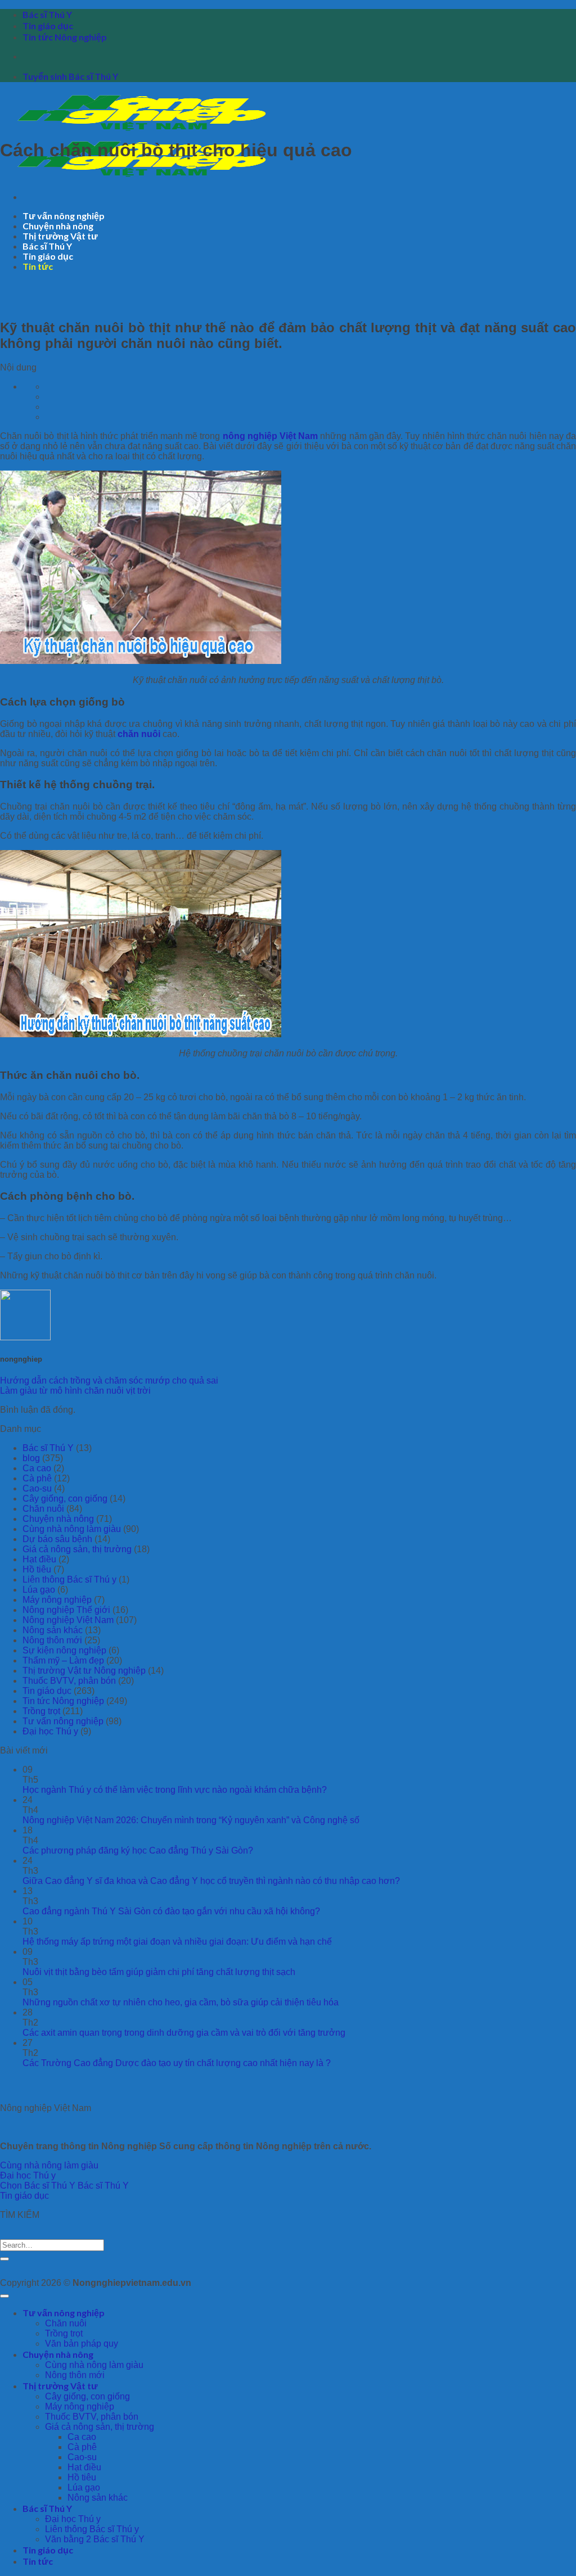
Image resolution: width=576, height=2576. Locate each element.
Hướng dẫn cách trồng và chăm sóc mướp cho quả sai (109, 1380)
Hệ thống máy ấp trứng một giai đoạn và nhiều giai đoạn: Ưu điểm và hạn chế (177, 1942)
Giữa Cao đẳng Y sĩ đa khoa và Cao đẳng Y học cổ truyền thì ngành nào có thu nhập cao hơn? (211, 1881)
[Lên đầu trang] (4, 2296)
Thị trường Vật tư (60, 236)
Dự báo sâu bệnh (57, 1539)
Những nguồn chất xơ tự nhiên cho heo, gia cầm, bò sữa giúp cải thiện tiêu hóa (181, 2002)
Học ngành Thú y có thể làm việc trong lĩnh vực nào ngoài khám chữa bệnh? (175, 1790)
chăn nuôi (139, 734)
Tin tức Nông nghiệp (65, 37)
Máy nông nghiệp (57, 1600)
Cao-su (37, 1488)
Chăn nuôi (43, 1509)
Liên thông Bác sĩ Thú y (69, 1580)
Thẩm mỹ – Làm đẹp (63, 1660)
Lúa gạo (39, 1590)
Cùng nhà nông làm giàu (72, 1529)
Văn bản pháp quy (82, 2344)
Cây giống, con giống (65, 1499)
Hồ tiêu (37, 1569)
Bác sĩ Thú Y (47, 14)
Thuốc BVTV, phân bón (69, 1681)
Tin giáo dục (48, 26)
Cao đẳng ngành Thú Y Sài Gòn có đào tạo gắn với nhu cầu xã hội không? (171, 1911)
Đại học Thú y (50, 1731)
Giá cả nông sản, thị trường (77, 1549)
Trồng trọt (41, 1711)
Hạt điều (39, 1559)
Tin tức (38, 266)
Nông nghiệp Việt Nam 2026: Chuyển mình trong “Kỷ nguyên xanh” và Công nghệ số (191, 1820)
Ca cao (37, 1468)
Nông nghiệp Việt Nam (68, 1620)
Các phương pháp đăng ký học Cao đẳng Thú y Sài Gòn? (138, 1850)
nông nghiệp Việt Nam (271, 436)
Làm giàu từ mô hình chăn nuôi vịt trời (75, 1391)
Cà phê (37, 1478)
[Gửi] (4, 2259)
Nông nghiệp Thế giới (66, 1610)
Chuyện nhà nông (58, 226)
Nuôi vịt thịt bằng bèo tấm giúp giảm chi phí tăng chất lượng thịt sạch (159, 1972)
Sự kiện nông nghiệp (64, 1650)
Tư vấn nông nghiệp (64, 216)
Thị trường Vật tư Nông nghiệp (84, 1671)
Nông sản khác (53, 1630)
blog (31, 1458)
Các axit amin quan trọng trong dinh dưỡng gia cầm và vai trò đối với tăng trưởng (184, 2033)
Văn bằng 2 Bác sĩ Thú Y (95, 2539)
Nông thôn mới (52, 1640)
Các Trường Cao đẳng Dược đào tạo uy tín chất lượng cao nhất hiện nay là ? (177, 2063)
